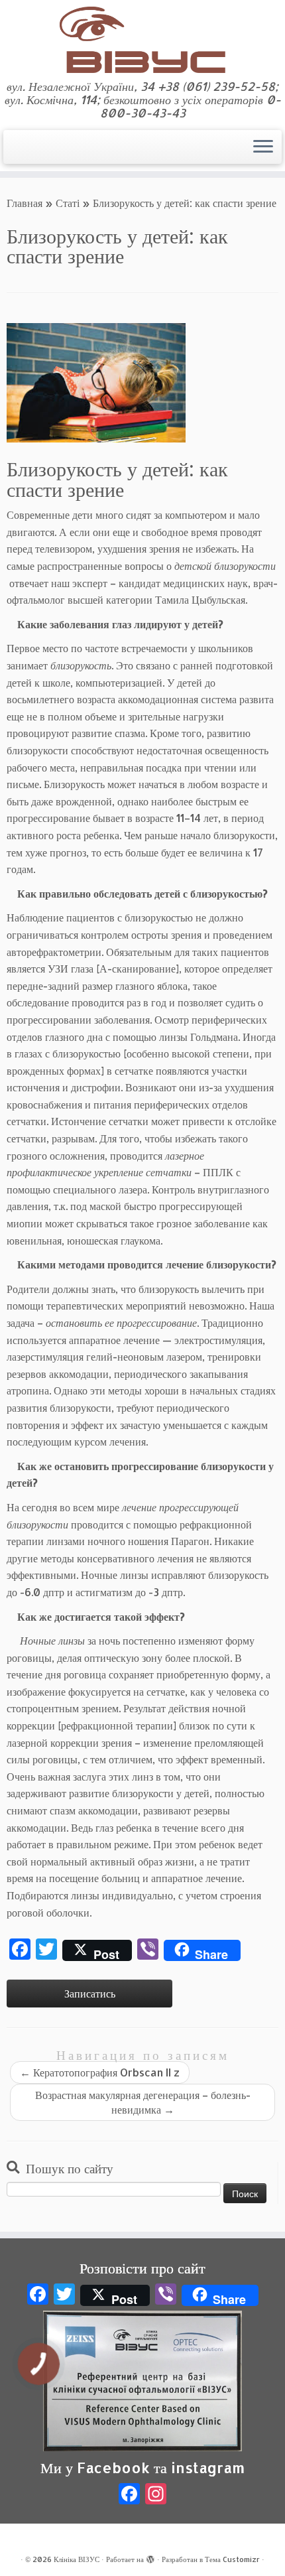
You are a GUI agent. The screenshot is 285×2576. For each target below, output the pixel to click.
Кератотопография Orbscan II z (100, 2072)
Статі (68, 203)
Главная (25, 203)
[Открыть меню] (263, 147)
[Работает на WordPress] (150, 2557)
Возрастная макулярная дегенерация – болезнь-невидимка (143, 2102)
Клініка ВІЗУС (77, 2559)
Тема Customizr (232, 2559)
